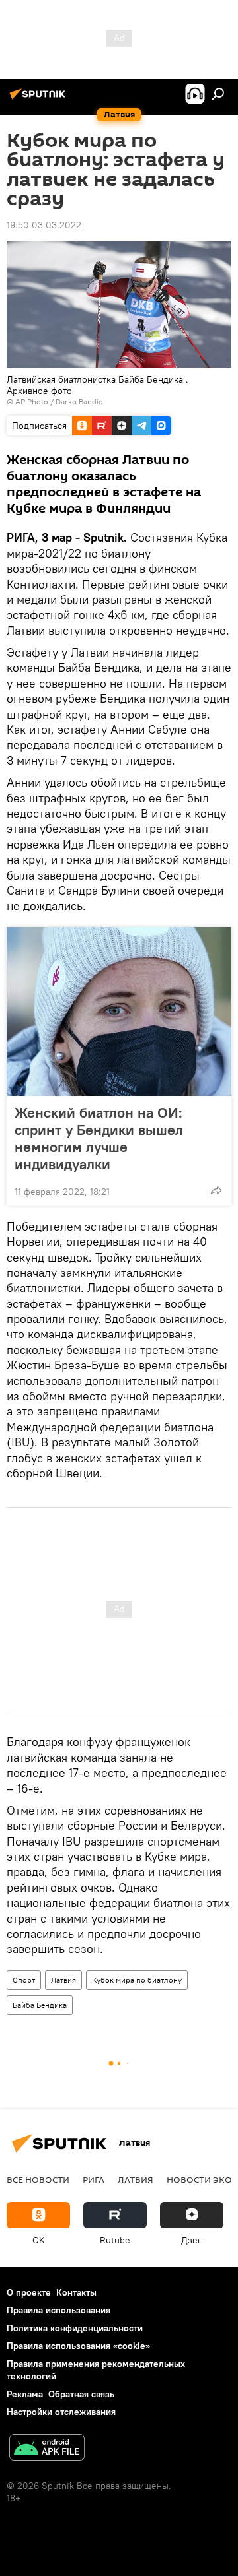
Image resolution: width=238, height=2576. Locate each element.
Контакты (76, 2292)
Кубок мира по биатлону (137, 1980)
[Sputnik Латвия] (40, 99)
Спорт (24, 1980)
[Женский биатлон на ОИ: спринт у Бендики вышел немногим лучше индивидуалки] (119, 1012)
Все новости (38, 2179)
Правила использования (59, 2310)
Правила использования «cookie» (78, 2346)
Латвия (63, 1980)
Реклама (25, 2394)
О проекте (29, 2292)
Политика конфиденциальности (75, 2328)
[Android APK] (47, 2449)
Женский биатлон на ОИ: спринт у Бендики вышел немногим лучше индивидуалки (99, 1138)
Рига (94, 2179)
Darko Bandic (79, 402)
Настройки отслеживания (61, 2412)
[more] (216, 1190)
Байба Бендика (40, 2005)
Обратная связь (81, 2394)
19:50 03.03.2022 (44, 225)
